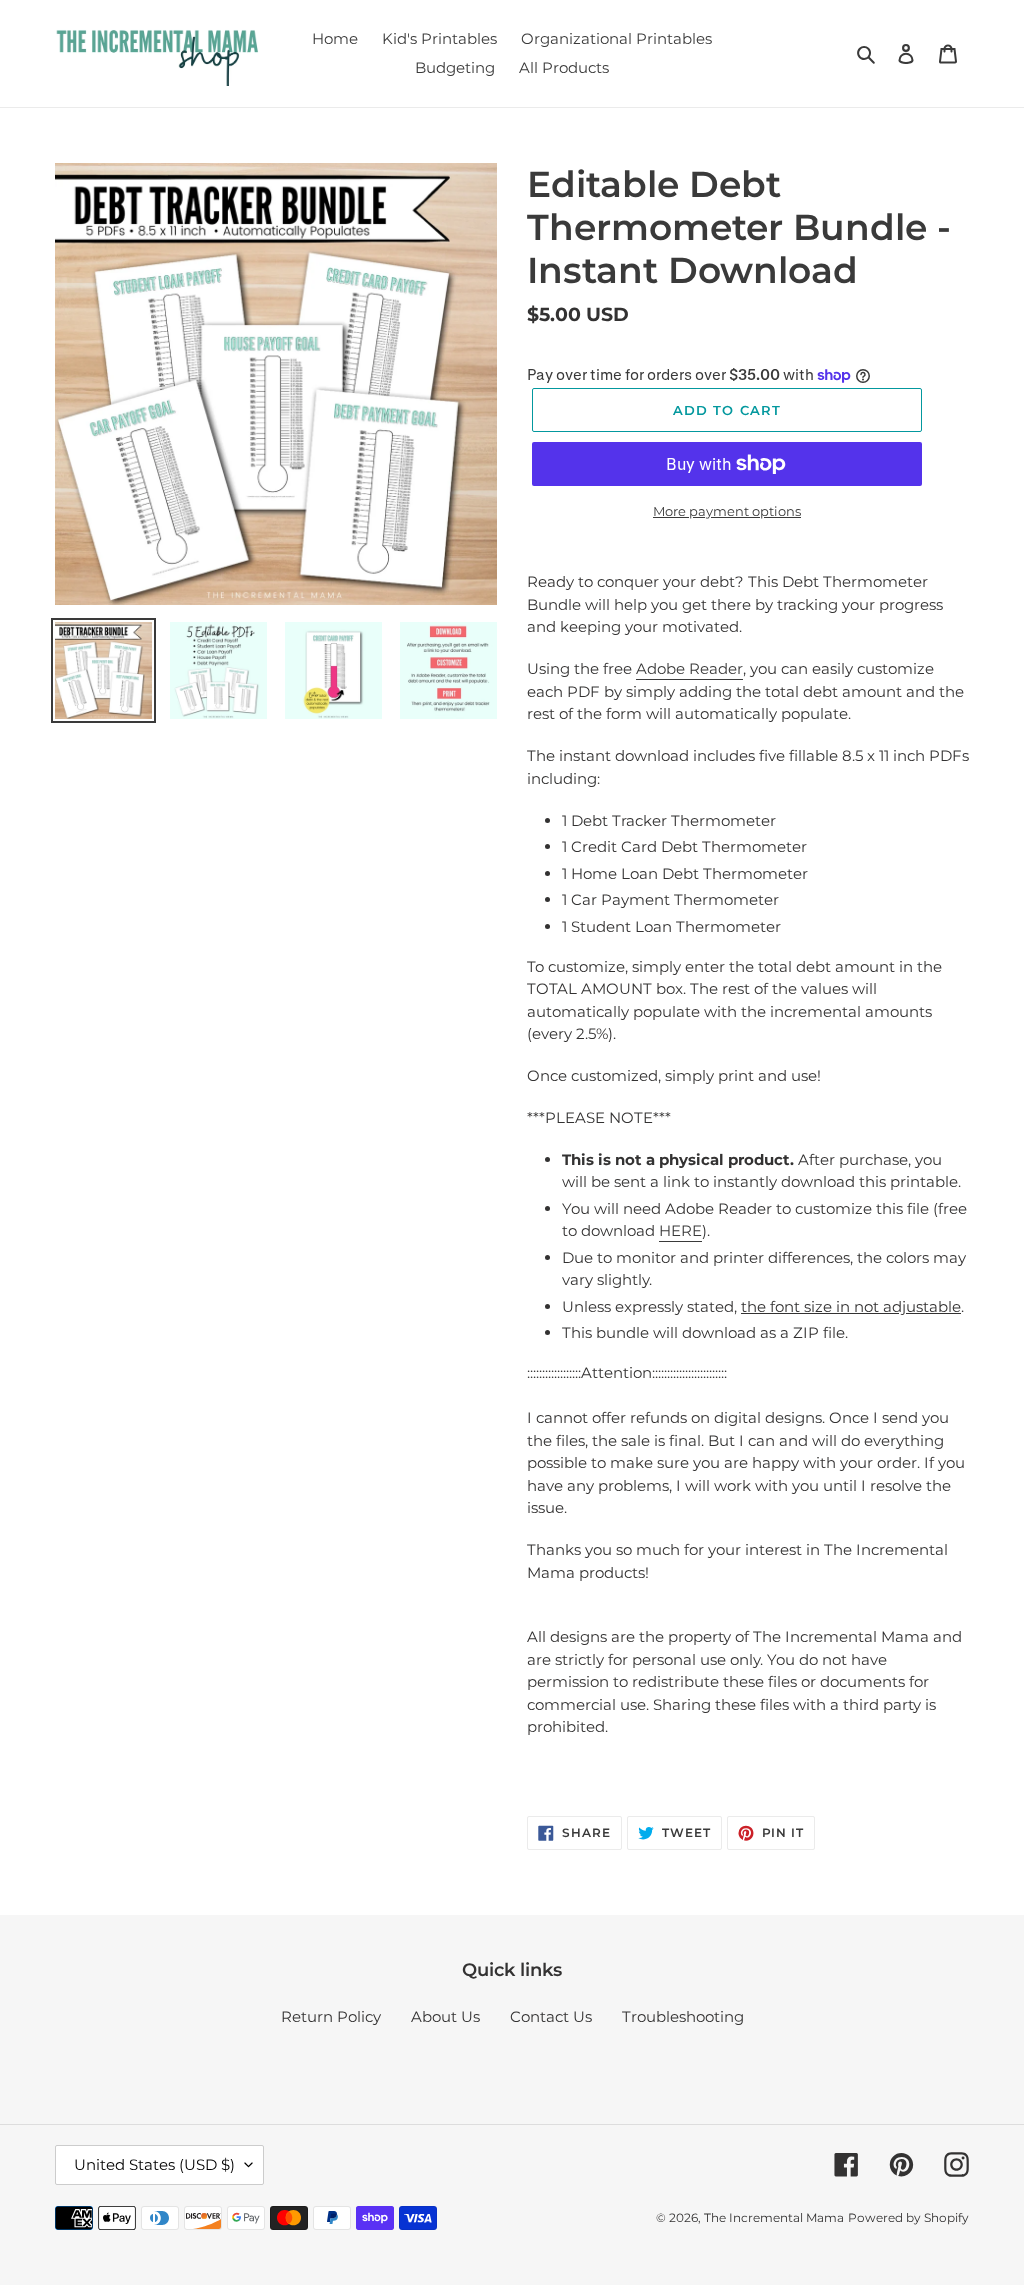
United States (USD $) (154, 2164)
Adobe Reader (689, 668)
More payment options (727, 511)
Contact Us (551, 2016)
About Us (445, 2016)
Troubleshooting (683, 2016)
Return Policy (331, 2016)
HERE (680, 1230)
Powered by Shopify (908, 2217)
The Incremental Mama (774, 2217)
